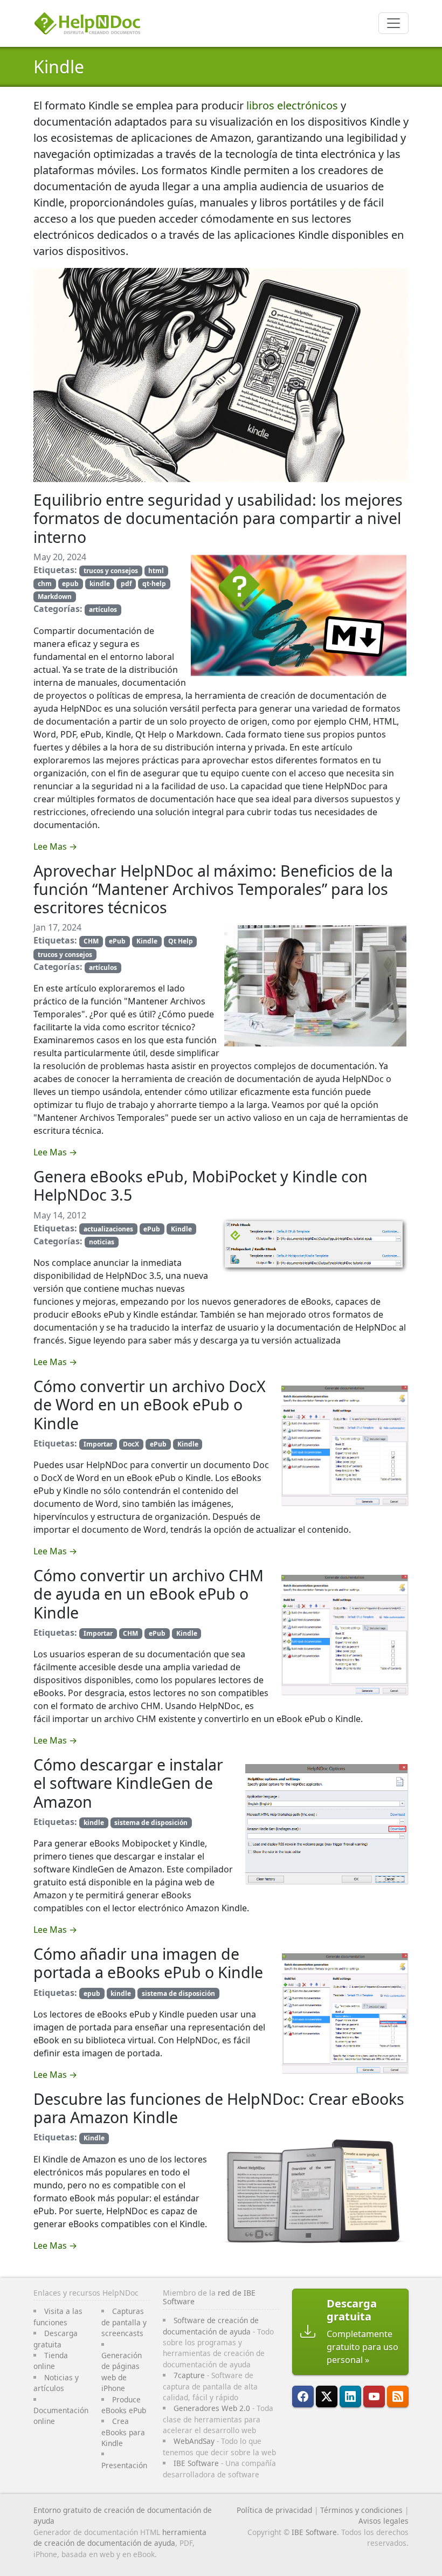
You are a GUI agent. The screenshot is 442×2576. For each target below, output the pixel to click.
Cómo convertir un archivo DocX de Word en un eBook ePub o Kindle (150, 1404)
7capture (189, 2375)
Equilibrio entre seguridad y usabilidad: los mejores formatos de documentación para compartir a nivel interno (218, 518)
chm (45, 584)
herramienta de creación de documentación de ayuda (120, 2537)
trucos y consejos (111, 571)
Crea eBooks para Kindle (123, 2432)
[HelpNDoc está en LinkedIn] (350, 2396)
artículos (103, 609)
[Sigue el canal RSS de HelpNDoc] (398, 2396)
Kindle (59, 67)
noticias (102, 1242)
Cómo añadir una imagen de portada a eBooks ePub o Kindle (148, 1963)
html (156, 571)
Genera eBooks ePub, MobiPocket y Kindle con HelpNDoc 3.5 (201, 1185)
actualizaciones (108, 1229)
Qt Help (181, 941)
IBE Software (196, 2463)
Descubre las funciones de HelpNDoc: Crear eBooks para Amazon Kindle (219, 2108)
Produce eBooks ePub (124, 2405)
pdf (126, 584)
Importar (98, 1444)
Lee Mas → (55, 846)
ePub (117, 941)
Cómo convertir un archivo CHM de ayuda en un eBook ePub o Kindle (149, 1594)
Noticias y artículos (56, 2383)
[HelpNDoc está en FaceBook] (303, 2396)
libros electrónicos (292, 105)
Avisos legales (384, 2521)
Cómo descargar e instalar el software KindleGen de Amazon (128, 1783)
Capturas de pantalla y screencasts (124, 2322)
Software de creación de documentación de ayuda (211, 2326)
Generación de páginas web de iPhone (122, 2372)
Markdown (55, 597)
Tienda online (51, 2361)
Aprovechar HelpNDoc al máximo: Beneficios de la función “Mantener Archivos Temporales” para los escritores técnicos (213, 889)
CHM (91, 941)
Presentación (124, 2465)
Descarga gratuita (56, 2339)
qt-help (154, 584)
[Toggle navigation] (393, 23)
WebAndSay (194, 2441)
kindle (100, 584)
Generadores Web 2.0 (212, 2408)
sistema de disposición (151, 1823)
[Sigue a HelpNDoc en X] (327, 2396)
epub (70, 584)
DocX (131, 1444)
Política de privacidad (274, 2510)
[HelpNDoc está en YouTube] (374, 2396)
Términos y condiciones (361, 2510)
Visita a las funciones (58, 2316)
